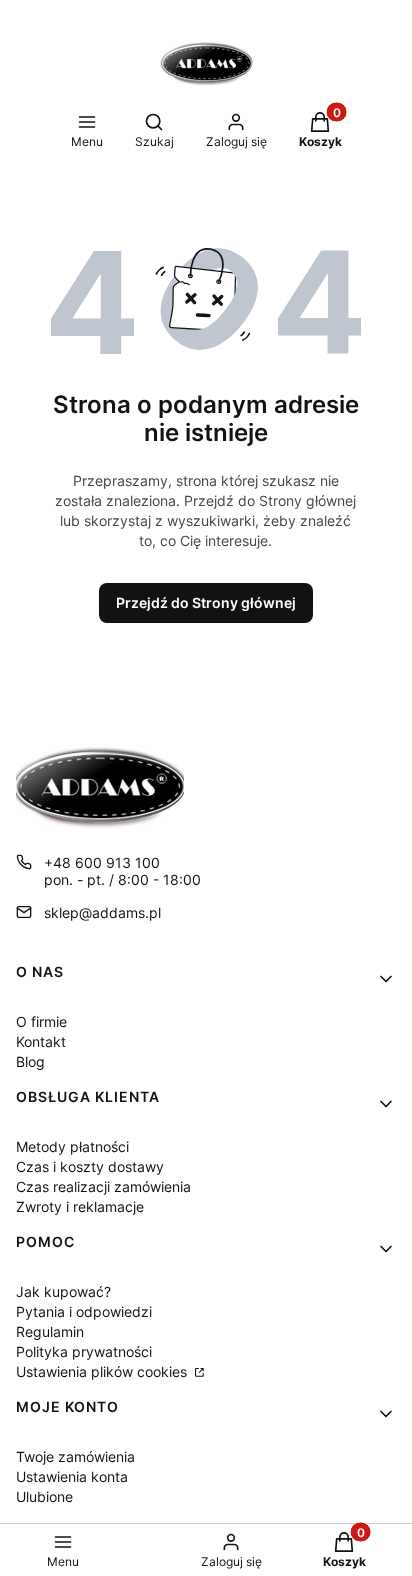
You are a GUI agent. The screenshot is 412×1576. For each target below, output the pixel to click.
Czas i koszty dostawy (90, 1166)
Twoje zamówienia (75, 1456)
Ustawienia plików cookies (103, 1371)
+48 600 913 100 (102, 862)
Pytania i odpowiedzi (84, 1311)
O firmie (41, 1021)
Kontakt (41, 1041)
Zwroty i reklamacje (80, 1206)
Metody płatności (72, 1146)
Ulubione (44, 1496)
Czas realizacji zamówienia (103, 1186)
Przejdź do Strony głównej (206, 602)
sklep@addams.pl (102, 912)
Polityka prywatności (84, 1351)
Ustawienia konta (72, 1476)
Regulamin (50, 1331)
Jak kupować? (63, 1291)
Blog (30, 1061)
